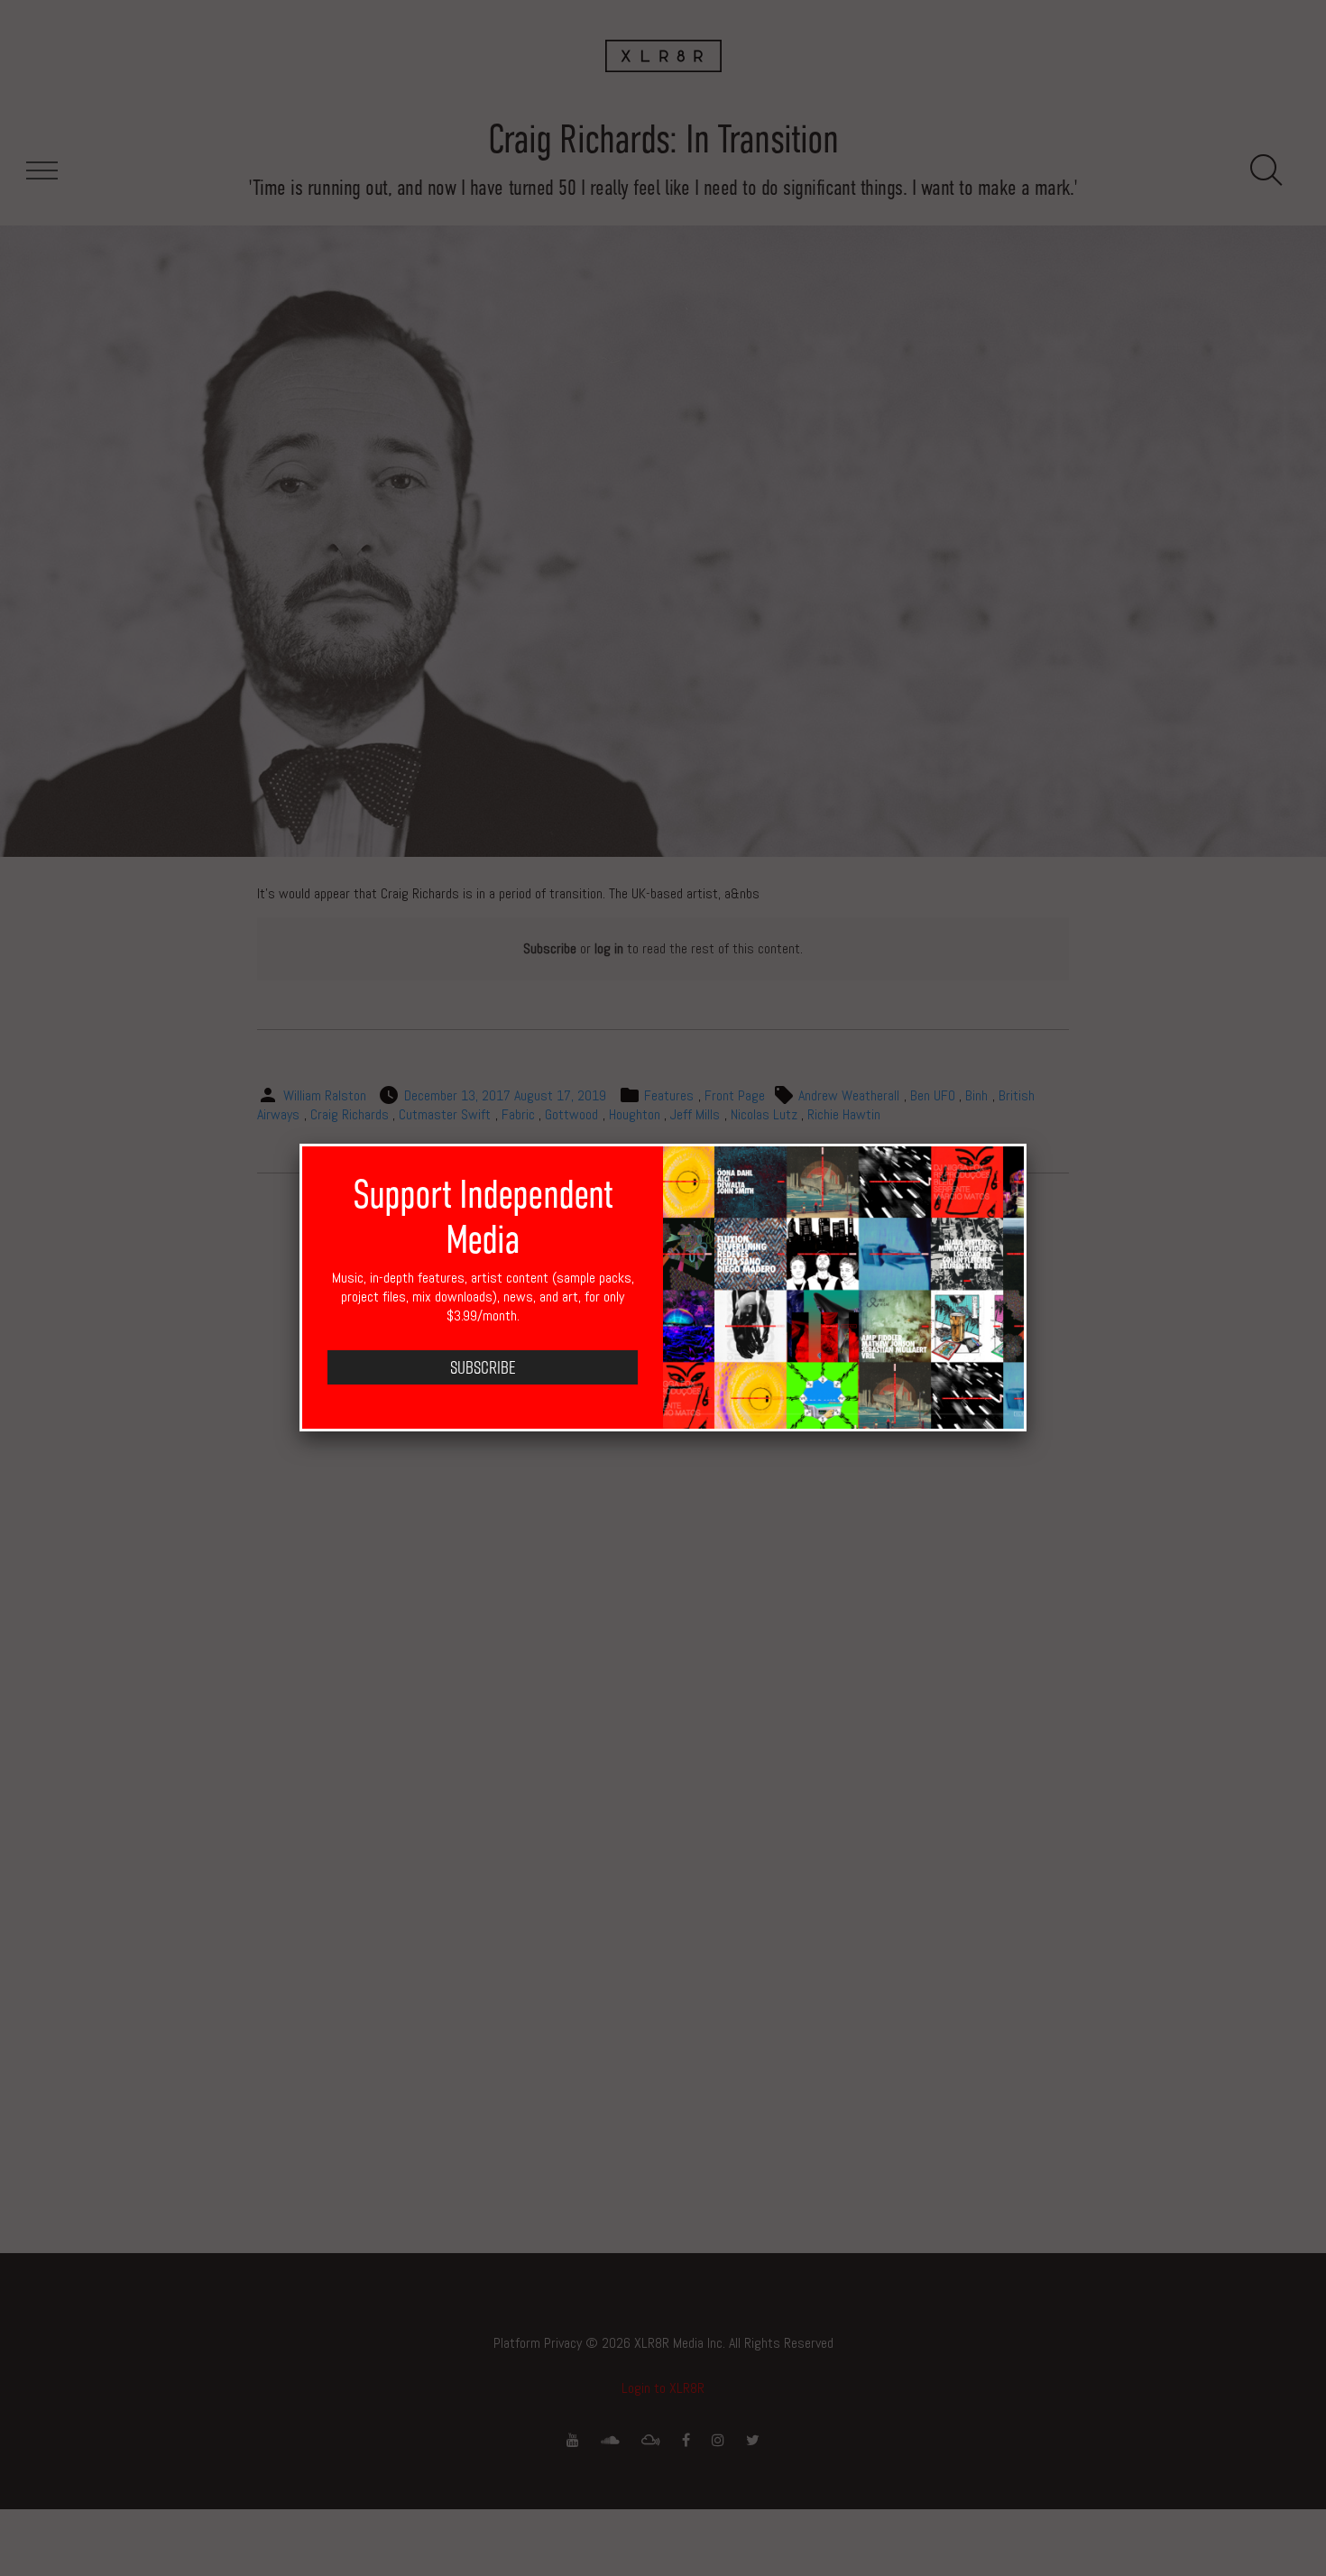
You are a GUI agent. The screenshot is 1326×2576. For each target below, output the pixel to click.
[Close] (1027, 1144)
